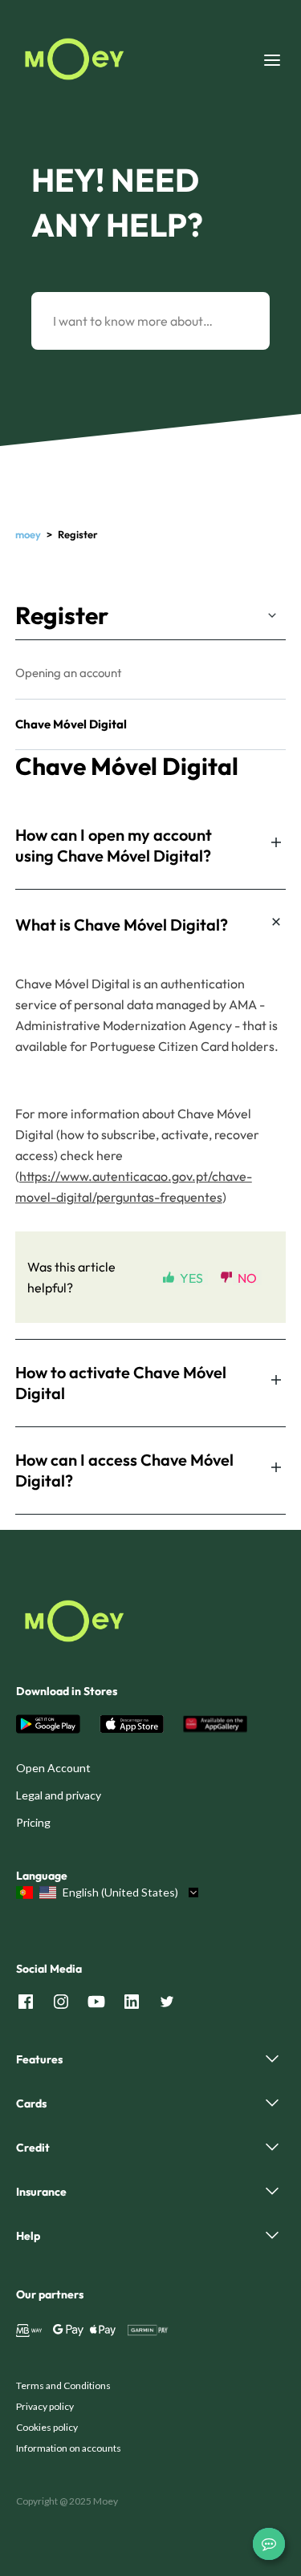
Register (62, 615)
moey (28, 534)
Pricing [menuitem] (33, 1822)
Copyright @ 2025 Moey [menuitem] (67, 2501)
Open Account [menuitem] (53, 1768)
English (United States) (120, 1892)
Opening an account (69, 673)
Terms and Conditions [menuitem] (63, 2385)
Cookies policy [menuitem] (47, 2427)
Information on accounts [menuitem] (69, 2448)
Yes (191, 1278)
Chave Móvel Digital (71, 724)
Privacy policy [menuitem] (45, 2406)
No (247, 1278)
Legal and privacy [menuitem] (59, 1795)
